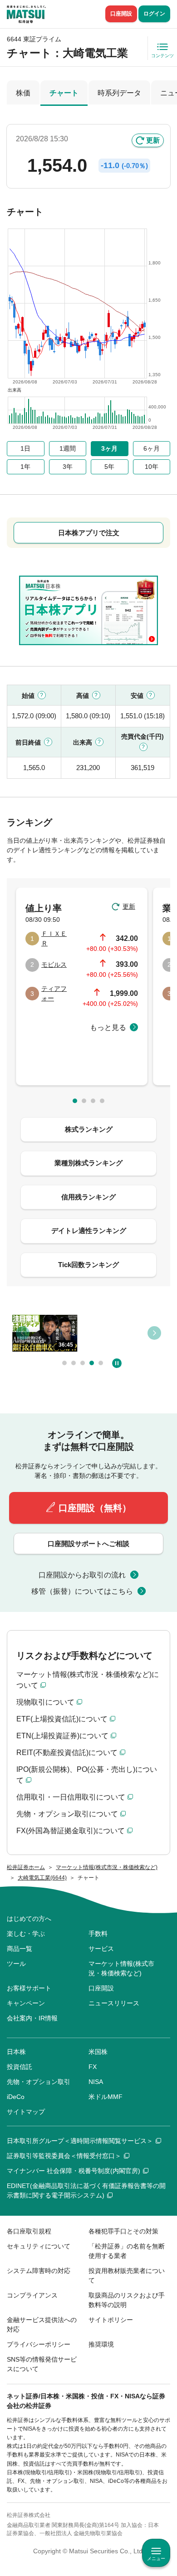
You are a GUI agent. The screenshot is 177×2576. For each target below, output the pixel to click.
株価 (23, 93)
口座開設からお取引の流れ (82, 1575)
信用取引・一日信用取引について (71, 1797)
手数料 (98, 1934)
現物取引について (45, 1702)
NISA (96, 2082)
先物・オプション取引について (67, 1814)
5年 (109, 467)
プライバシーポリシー (39, 2344)
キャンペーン (26, 2003)
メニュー (156, 2559)
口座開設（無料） (95, 1508)
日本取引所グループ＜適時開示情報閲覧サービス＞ (80, 2141)
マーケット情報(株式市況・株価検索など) (121, 1968)
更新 (153, 140)
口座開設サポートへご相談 (88, 1544)
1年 (25, 467)
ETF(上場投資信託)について (62, 1719)
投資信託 (20, 2067)
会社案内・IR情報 (32, 2018)
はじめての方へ (29, 1919)
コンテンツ (162, 56)
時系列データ (119, 93)
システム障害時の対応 (39, 2271)
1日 (25, 448)
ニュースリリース (114, 2003)
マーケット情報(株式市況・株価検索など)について (88, 1680)
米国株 (98, 2052)
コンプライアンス (32, 2295)
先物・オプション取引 (39, 2082)
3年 (68, 467)
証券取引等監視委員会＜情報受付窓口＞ (64, 2156)
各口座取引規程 (29, 2231)
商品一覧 (20, 1949)
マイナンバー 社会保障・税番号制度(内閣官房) (74, 2171)
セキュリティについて (39, 2246)
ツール (16, 1964)
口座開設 (121, 14)
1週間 (68, 448)
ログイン (154, 14)
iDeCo (16, 2097)
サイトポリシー (111, 2320)
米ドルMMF (106, 2097)
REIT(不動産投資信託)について (67, 1753)
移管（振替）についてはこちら (82, 1591)
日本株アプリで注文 (89, 533)
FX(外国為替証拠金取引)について (71, 1831)
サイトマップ (26, 2112)
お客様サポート (29, 1988)
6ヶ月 (152, 448)
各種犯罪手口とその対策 (123, 2231)
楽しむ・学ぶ (26, 1934)
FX (93, 2067)
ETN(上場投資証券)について (62, 1736)
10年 (152, 467)
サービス (101, 1949)
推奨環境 (101, 2344)
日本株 (16, 2052)
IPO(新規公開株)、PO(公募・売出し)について (87, 1775)
